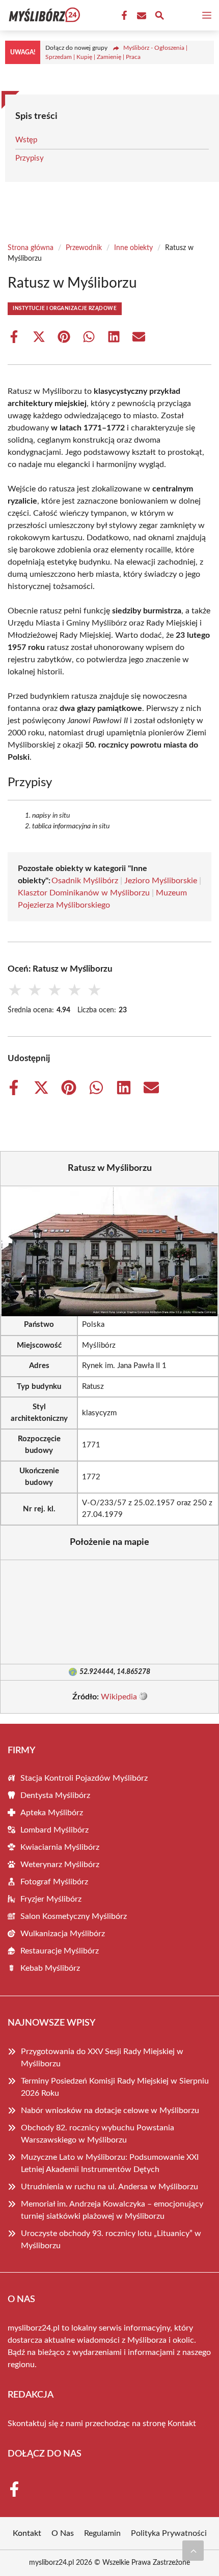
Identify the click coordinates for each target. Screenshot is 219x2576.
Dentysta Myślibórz (55, 1795)
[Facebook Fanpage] (123, 16)
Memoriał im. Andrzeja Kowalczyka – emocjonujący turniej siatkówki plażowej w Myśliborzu (112, 2210)
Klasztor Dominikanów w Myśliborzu (84, 893)
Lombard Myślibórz (54, 1830)
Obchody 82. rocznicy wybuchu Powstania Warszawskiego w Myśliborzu (98, 2134)
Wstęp (26, 140)
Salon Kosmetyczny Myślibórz (74, 1916)
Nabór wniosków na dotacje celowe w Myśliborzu (110, 2111)
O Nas (63, 2533)
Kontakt (182, 2424)
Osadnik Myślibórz (85, 881)
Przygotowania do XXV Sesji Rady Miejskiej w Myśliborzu (102, 2058)
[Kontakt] (141, 16)
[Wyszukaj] (159, 17)
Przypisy (30, 158)
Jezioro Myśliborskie (161, 881)
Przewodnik (84, 248)
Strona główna (31, 248)
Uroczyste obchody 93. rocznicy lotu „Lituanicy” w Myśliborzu (111, 2240)
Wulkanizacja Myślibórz (63, 1934)
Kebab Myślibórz (50, 1968)
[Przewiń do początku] (193, 2551)
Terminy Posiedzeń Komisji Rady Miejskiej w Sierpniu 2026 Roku (115, 2087)
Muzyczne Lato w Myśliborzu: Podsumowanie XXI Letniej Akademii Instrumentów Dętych (110, 2163)
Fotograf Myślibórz (54, 1882)
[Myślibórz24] (43, 15)
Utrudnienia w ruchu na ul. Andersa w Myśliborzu (109, 2187)
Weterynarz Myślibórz (60, 1865)
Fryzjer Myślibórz (51, 1899)
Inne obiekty (133, 248)
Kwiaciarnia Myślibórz (60, 1847)
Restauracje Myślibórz (60, 1951)
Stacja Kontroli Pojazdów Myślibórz (84, 1778)
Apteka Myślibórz (52, 1813)
